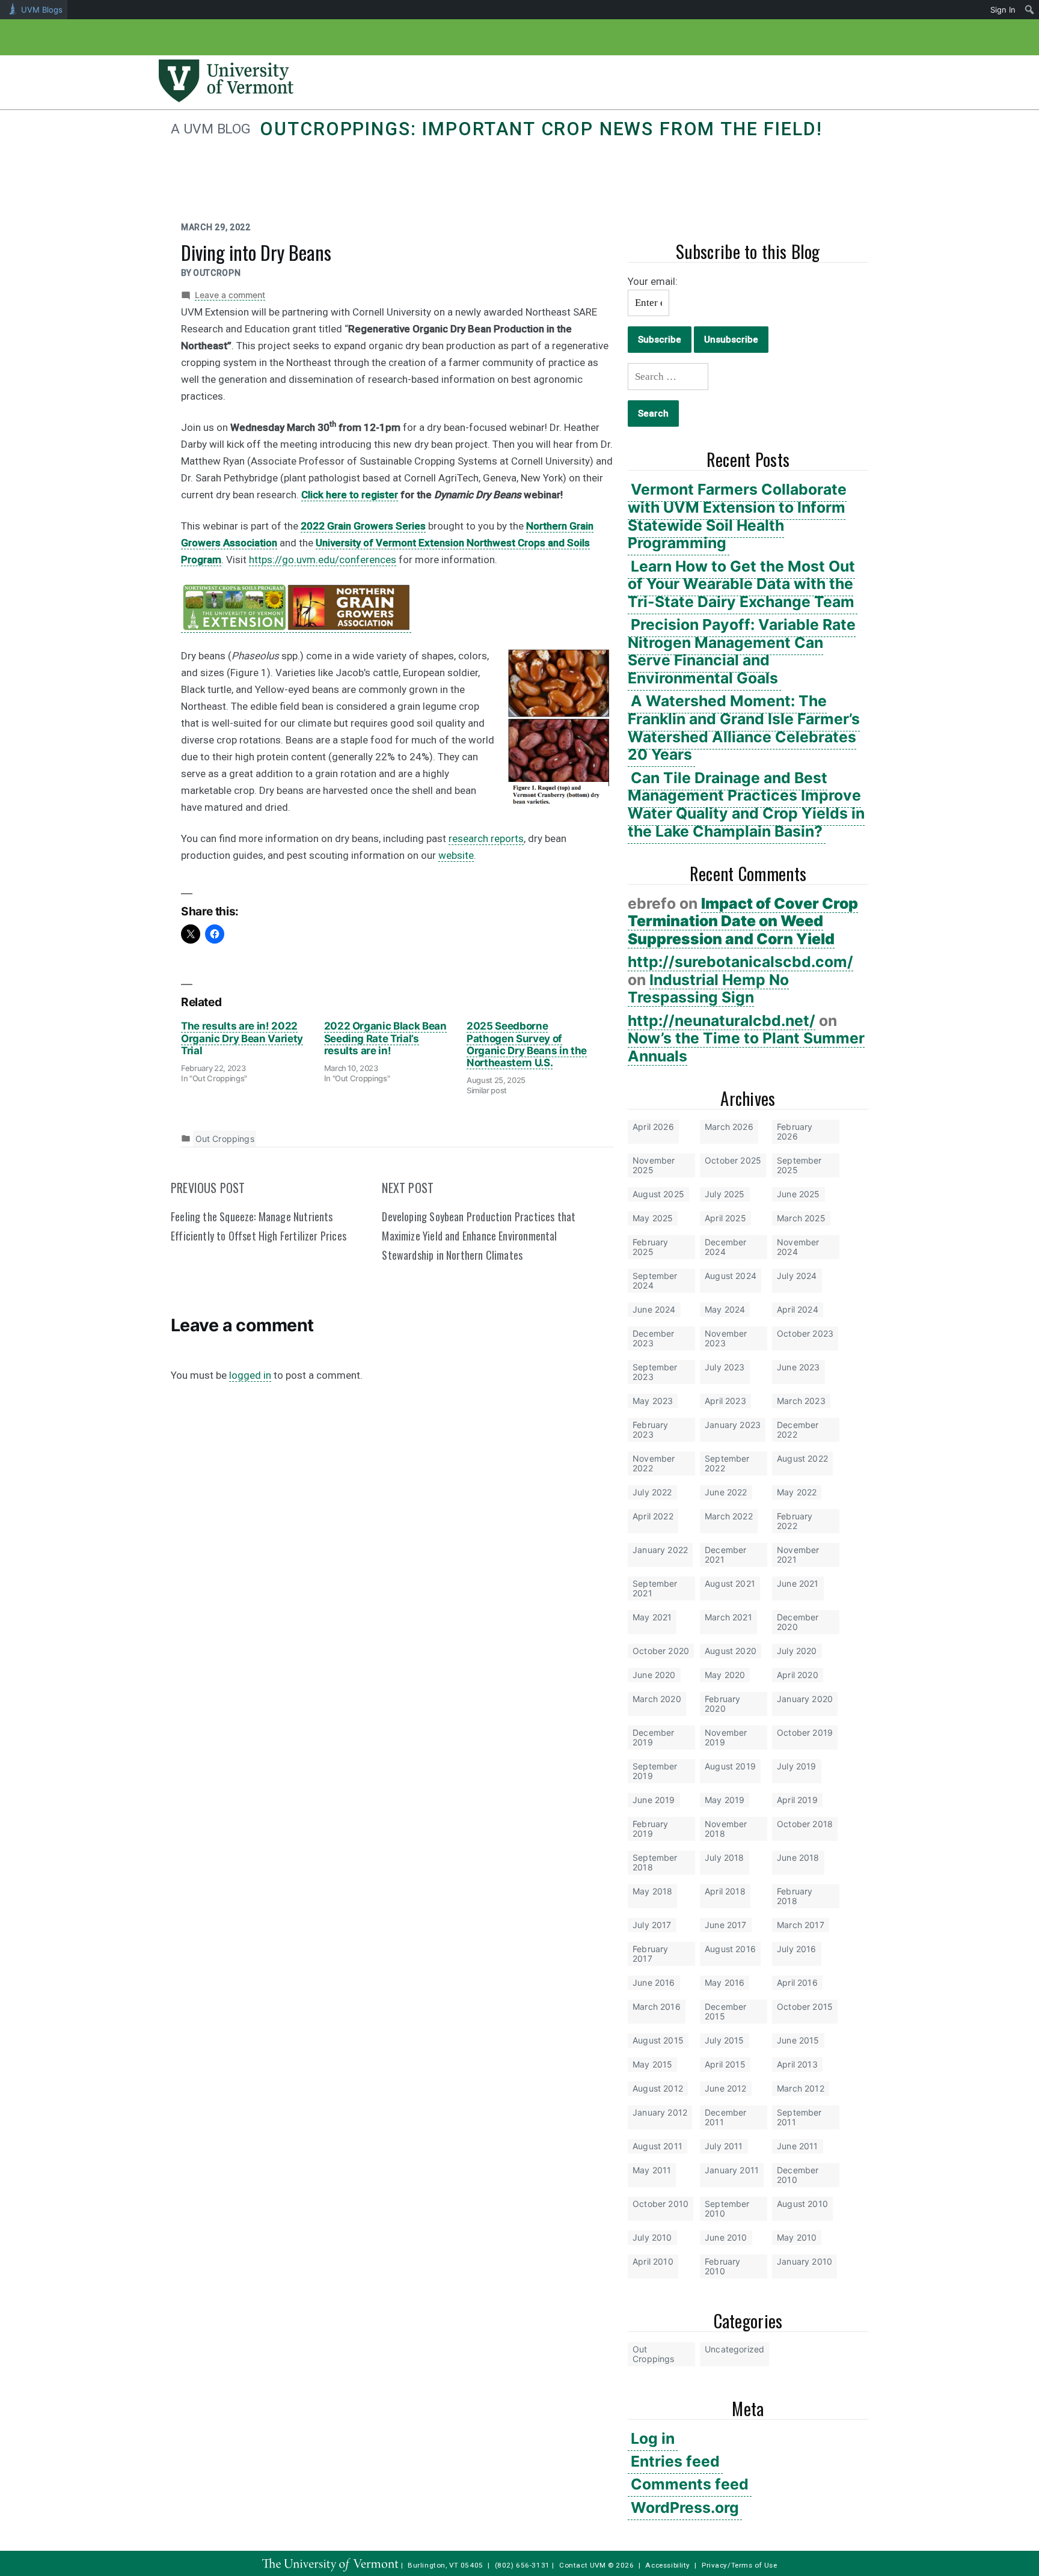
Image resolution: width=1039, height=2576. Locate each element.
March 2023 (801, 1401)
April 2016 (797, 1982)
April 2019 (797, 1800)
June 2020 (654, 1675)
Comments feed (690, 2484)
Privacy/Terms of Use (740, 2565)
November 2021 (798, 1555)
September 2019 (655, 1771)
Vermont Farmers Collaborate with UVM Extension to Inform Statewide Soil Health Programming (737, 516)
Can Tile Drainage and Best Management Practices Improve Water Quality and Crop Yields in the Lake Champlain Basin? (746, 804)
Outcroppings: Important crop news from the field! (541, 129)
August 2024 (731, 1276)
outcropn (217, 273)
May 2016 (725, 1982)
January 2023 (733, 1425)
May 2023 (653, 1401)
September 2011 (799, 2117)
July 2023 (725, 1367)
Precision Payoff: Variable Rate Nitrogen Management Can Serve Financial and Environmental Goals (742, 651)
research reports (486, 838)
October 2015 (805, 2007)
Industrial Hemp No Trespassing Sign (708, 989)
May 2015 (652, 2064)
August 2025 (658, 1194)
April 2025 (725, 1218)
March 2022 (729, 1516)
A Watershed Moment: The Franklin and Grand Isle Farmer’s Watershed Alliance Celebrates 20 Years (744, 728)
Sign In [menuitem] (1003, 10)
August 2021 (730, 1583)
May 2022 (797, 1492)
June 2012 (726, 2088)
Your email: (653, 281)
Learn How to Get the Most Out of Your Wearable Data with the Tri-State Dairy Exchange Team (741, 584)
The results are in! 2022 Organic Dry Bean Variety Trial (242, 1038)
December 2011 (725, 2117)
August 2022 (802, 1458)
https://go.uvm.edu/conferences (323, 560)
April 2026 (653, 1127)
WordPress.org (685, 2507)
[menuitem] (1030, 10)
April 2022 (653, 1516)
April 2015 (725, 2064)
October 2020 (661, 1651)
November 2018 (726, 1829)
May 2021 (652, 1617)
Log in (653, 2438)
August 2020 (731, 1651)
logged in (250, 1375)
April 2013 (797, 2064)
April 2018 (725, 1891)
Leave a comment (230, 295)
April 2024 (798, 1309)
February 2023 (650, 1430)
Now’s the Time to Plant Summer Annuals (746, 1047)
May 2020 (725, 1675)
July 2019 (797, 1766)
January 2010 (805, 2261)
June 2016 (654, 1982)
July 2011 (724, 2146)
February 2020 (722, 1704)
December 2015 (725, 2011)
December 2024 (725, 1247)
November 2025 (654, 1165)
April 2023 (725, 1401)
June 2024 (654, 1309)
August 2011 (657, 2146)
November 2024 (798, 1247)
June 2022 (726, 1492)
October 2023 (805, 1333)
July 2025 (725, 1194)
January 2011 (732, 2170)
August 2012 (658, 2088)
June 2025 (798, 1194)
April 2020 (798, 1675)
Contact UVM (582, 2565)
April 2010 (653, 2261)
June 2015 (798, 2040)
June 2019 (654, 1800)
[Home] (226, 99)
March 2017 (801, 1925)
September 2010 (727, 2208)
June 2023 (798, 1367)
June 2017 (726, 1925)
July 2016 (797, 1949)
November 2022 (654, 1463)
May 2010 (797, 2237)
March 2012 (801, 2088)
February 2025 (650, 1247)
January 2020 (805, 1699)
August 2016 (730, 1949)
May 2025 (653, 1218)
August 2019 (730, 1766)
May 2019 (725, 1800)
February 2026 (795, 1131)
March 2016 (657, 2007)
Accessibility (668, 2565)
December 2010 (798, 2175)
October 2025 (733, 1160)
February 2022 (795, 1521)
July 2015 (725, 2040)
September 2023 (655, 1372)
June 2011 (798, 2146)
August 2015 (658, 2040)
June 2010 (726, 2237)
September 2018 (655, 1862)
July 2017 (652, 1925)
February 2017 (650, 1954)
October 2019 (805, 1732)
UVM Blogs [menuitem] (42, 10)
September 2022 (727, 1463)
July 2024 (797, 1276)
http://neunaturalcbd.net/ (722, 1021)
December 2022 (798, 1430)
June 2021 (798, 1583)
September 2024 (655, 1280)
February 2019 (650, 1829)
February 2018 (795, 1896)
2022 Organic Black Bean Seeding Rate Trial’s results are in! (385, 1038)
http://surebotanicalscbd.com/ (740, 962)
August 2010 (802, 2204)
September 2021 (655, 1588)
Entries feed (675, 2461)
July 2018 (725, 1857)
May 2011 (652, 2170)
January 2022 (660, 1550)
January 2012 (660, 2112)
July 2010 (652, 2237)
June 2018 (798, 1857)
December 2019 (653, 1737)
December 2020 (798, 1622)
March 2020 (657, 1699)
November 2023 (726, 1338)
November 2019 (726, 1737)
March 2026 (729, 1127)
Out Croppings (654, 2354)
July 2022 (652, 1492)
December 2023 (653, 1338)
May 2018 (652, 1891)
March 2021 (728, 1617)
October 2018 (805, 1824)
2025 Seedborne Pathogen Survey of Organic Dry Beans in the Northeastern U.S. (527, 1044)
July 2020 (797, 1651)
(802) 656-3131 (523, 2565)
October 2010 (660, 2204)
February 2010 (722, 2266)
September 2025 (799, 1165)
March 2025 (801, 1218)
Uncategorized (734, 2349)
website (456, 855)
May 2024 (725, 1309)
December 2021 (725, 1555)
